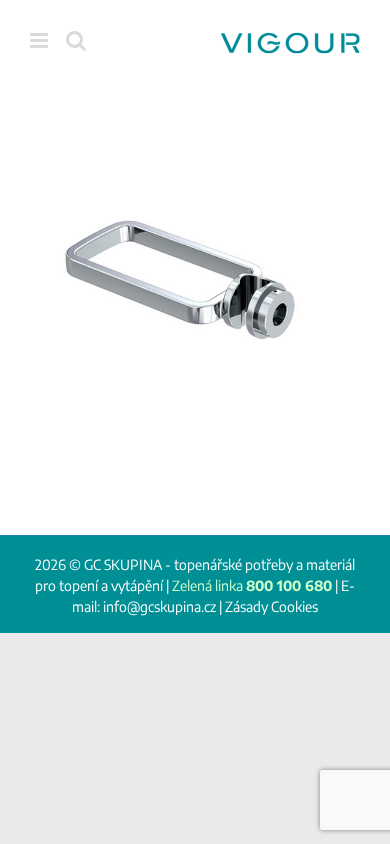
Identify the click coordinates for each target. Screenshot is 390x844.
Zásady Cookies (271, 606)
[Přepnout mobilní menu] (40, 40)
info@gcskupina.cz (159, 606)
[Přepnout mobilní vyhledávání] (76, 40)
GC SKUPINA (123, 564)
